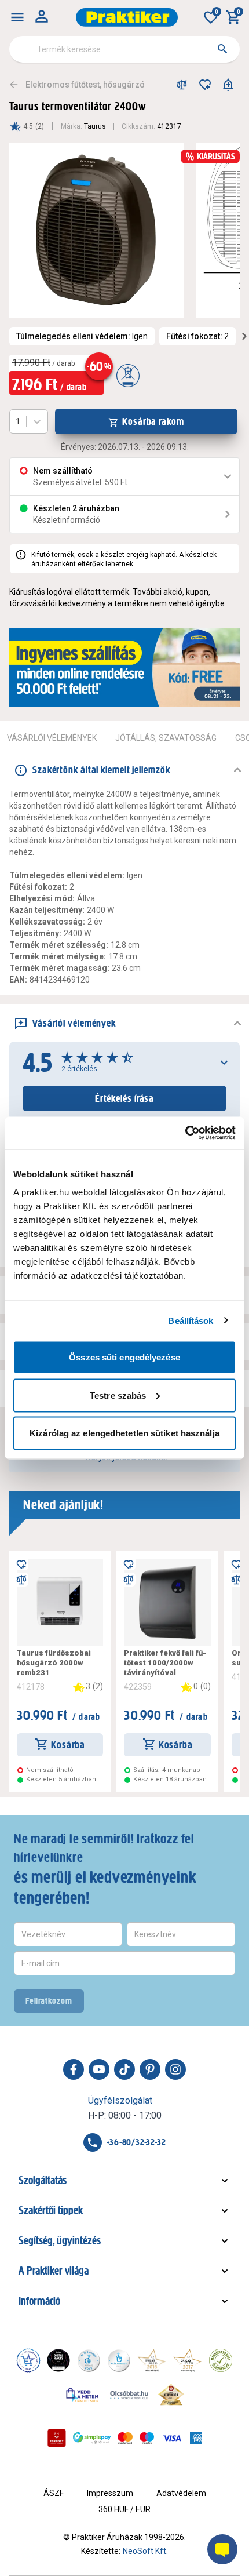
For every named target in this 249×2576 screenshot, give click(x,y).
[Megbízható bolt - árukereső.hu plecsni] (221, 2360)
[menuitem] (17, 17)
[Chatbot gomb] (222, 2549)
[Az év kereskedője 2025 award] (171, 2395)
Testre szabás (118, 1395)
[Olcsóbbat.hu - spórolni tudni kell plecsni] (130, 2395)
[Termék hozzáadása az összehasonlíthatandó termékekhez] (182, 85)
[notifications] (228, 85)
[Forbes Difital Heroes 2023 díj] (58, 2360)
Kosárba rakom (153, 421)
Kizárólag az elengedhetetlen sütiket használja (124, 1433)
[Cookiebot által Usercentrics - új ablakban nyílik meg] (185, 1133)
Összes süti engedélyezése (124, 1357)
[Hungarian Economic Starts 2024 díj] (28, 2360)
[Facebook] (74, 2069)
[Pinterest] (150, 2069)
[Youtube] (99, 2069)
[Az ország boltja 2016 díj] (152, 2360)
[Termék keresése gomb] (222, 49)
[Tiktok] (124, 2069)
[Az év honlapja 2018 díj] (89, 2360)
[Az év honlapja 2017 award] (188, 2360)
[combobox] (124, 49)
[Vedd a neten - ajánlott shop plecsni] (83, 2395)
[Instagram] (175, 2069)
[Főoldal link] (127, 17)
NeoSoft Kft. (145, 2551)
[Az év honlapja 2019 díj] (119, 2360)
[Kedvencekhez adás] (205, 85)
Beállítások (191, 1320)
